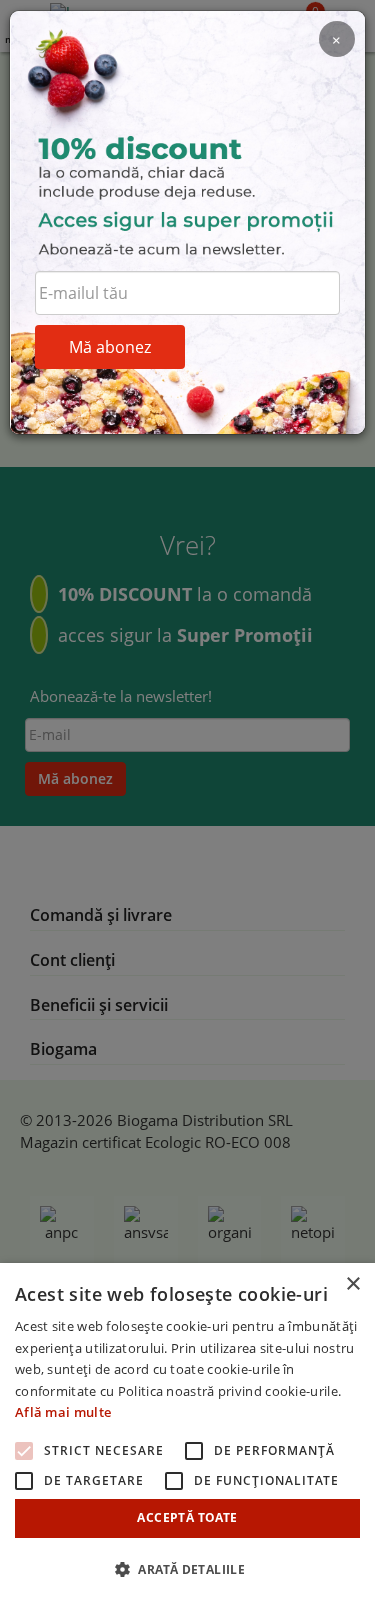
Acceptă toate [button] (187, 1517)
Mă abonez (110, 347)
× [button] (352, 1284)
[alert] (187, 1432)
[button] (187, 1568)
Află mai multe (63, 1412)
